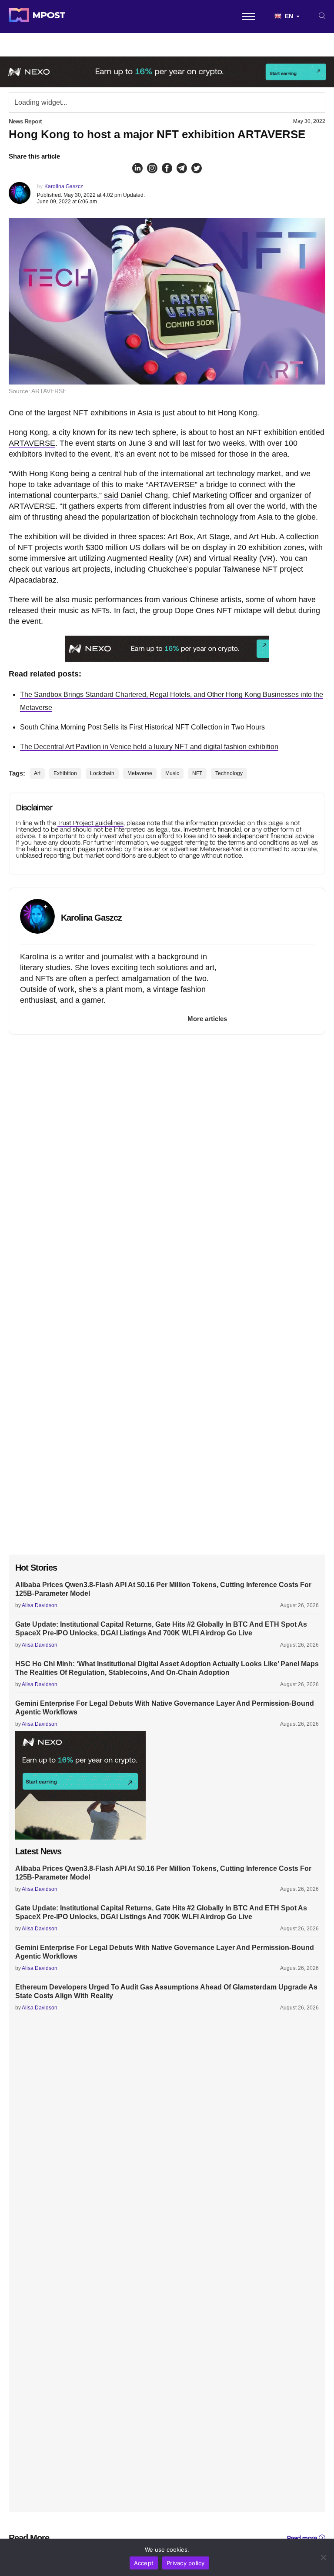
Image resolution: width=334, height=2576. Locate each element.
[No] (323, 2557)
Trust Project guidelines (90, 823)
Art (37, 773)
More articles (207, 1019)
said (111, 495)
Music (172, 773)
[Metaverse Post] (37, 17)
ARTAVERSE (32, 443)
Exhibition (65, 773)
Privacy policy (186, 2563)
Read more (302, 2538)
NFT (197, 773)
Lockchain (102, 773)
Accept (144, 2563)
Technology (229, 773)
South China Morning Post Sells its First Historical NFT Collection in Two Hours (142, 727)
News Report (25, 121)
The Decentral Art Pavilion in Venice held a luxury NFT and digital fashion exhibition (149, 747)
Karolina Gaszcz (64, 186)
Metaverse (140, 773)
